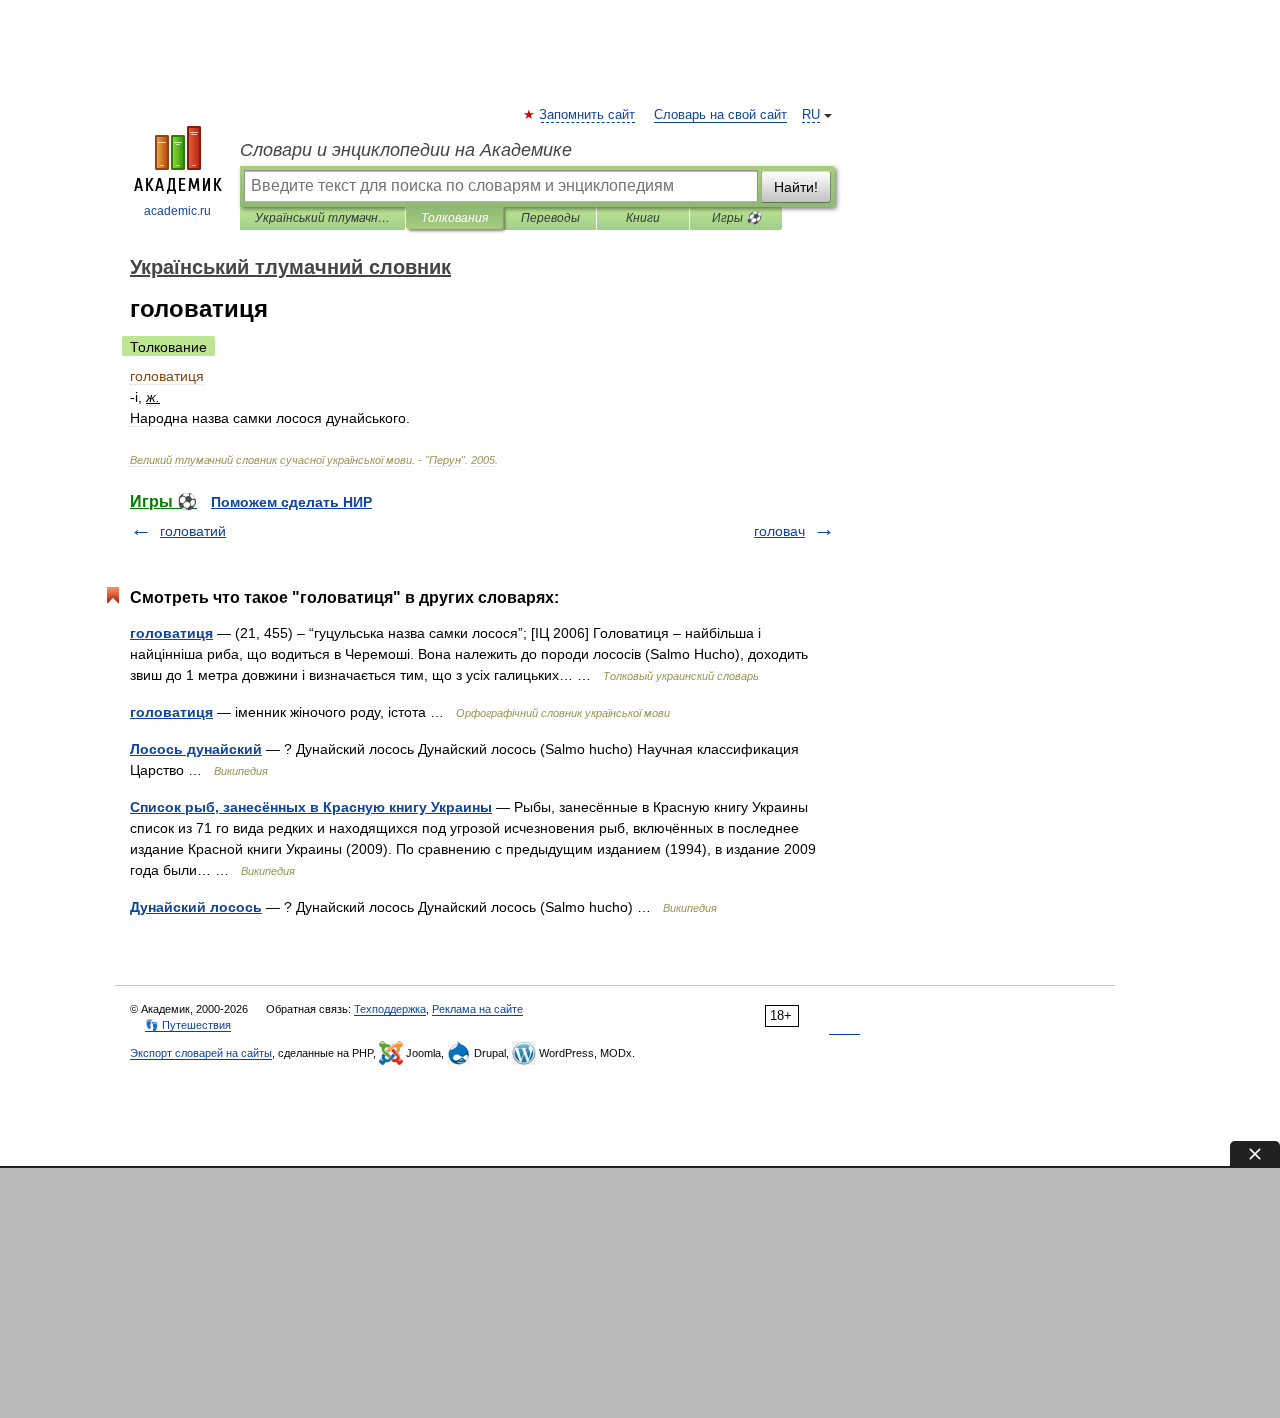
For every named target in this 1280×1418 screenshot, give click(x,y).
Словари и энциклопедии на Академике (406, 150)
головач (779, 531)
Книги (643, 218)
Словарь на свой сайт (720, 115)
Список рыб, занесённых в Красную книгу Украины (311, 807)
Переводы (550, 218)
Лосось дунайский (196, 749)
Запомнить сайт (588, 115)
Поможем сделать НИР (291, 502)
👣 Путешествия (188, 1025)
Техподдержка (390, 1009)
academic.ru (177, 211)
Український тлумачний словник (322, 218)
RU (811, 115)
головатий (193, 531)
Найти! (796, 187)
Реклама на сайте (477, 1009)
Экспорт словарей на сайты (201, 1053)
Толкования (454, 218)
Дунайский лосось (196, 907)
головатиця (171, 633)
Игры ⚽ (736, 218)
